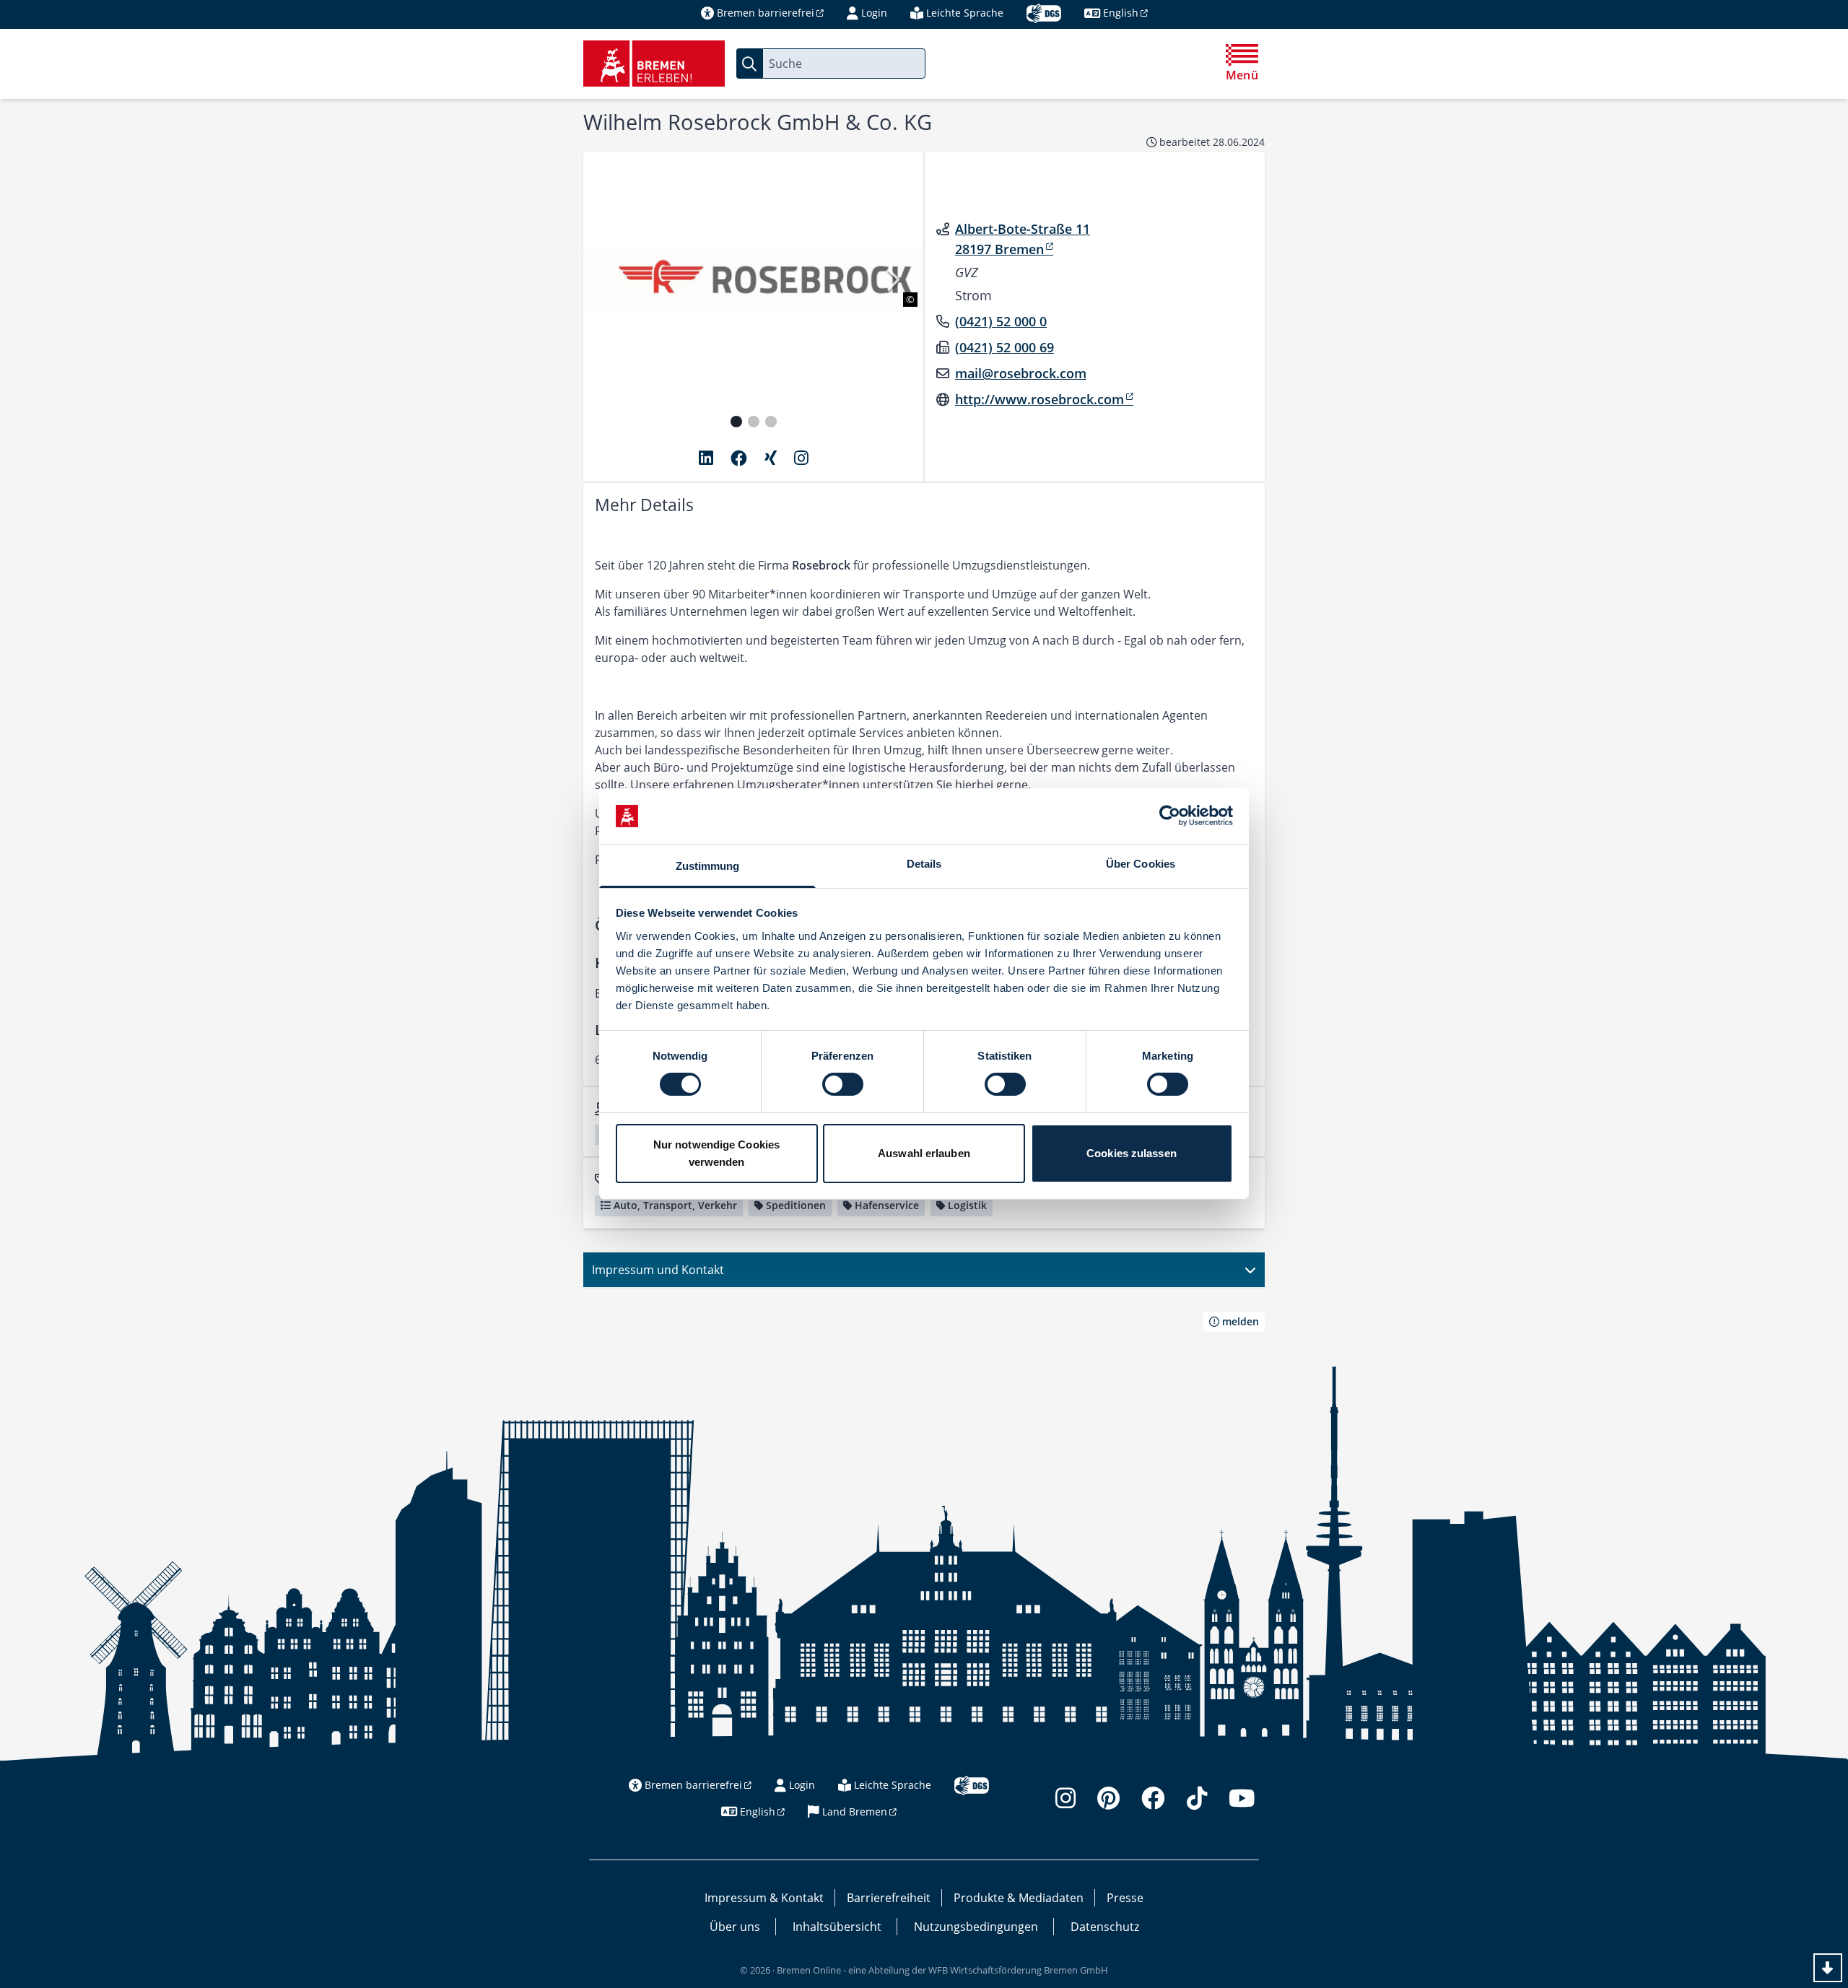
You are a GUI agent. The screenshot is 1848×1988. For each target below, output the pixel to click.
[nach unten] (1828, 1968)
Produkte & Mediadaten (1019, 1898)
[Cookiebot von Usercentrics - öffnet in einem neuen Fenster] (1170, 816)
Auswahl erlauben (924, 1153)
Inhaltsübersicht (837, 1927)
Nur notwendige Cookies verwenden (716, 1153)
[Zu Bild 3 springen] (771, 422)
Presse (1125, 1898)
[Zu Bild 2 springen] (754, 422)
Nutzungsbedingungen (976, 1927)
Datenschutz (1105, 1927)
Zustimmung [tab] (708, 866)
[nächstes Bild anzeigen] (892, 280)
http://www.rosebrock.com (1039, 399)
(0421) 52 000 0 (1001, 321)
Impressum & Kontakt (764, 1898)
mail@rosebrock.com (1021, 373)
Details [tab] (924, 864)
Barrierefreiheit (889, 1898)
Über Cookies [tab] (1141, 864)
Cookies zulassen (1132, 1153)
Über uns (735, 1927)
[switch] (843, 1084)
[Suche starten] (749, 64)
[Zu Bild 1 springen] (736, 422)
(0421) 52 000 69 (1004, 347)
